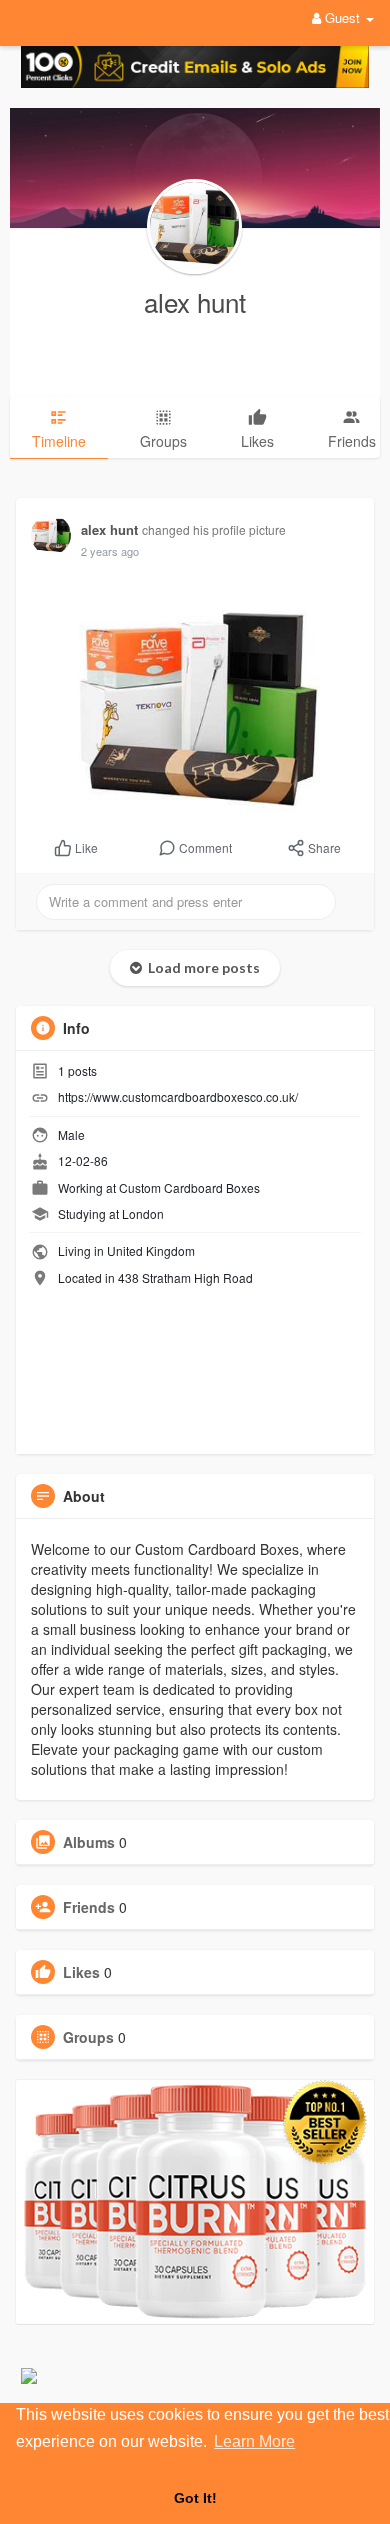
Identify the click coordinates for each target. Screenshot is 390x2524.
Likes (81, 1972)
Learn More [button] (254, 2441)
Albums (89, 1842)
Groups (88, 2037)
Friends (89, 1907)
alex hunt (195, 301)
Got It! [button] (195, 2498)
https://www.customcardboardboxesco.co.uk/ (178, 1096)
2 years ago (110, 551)
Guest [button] (342, 17)
